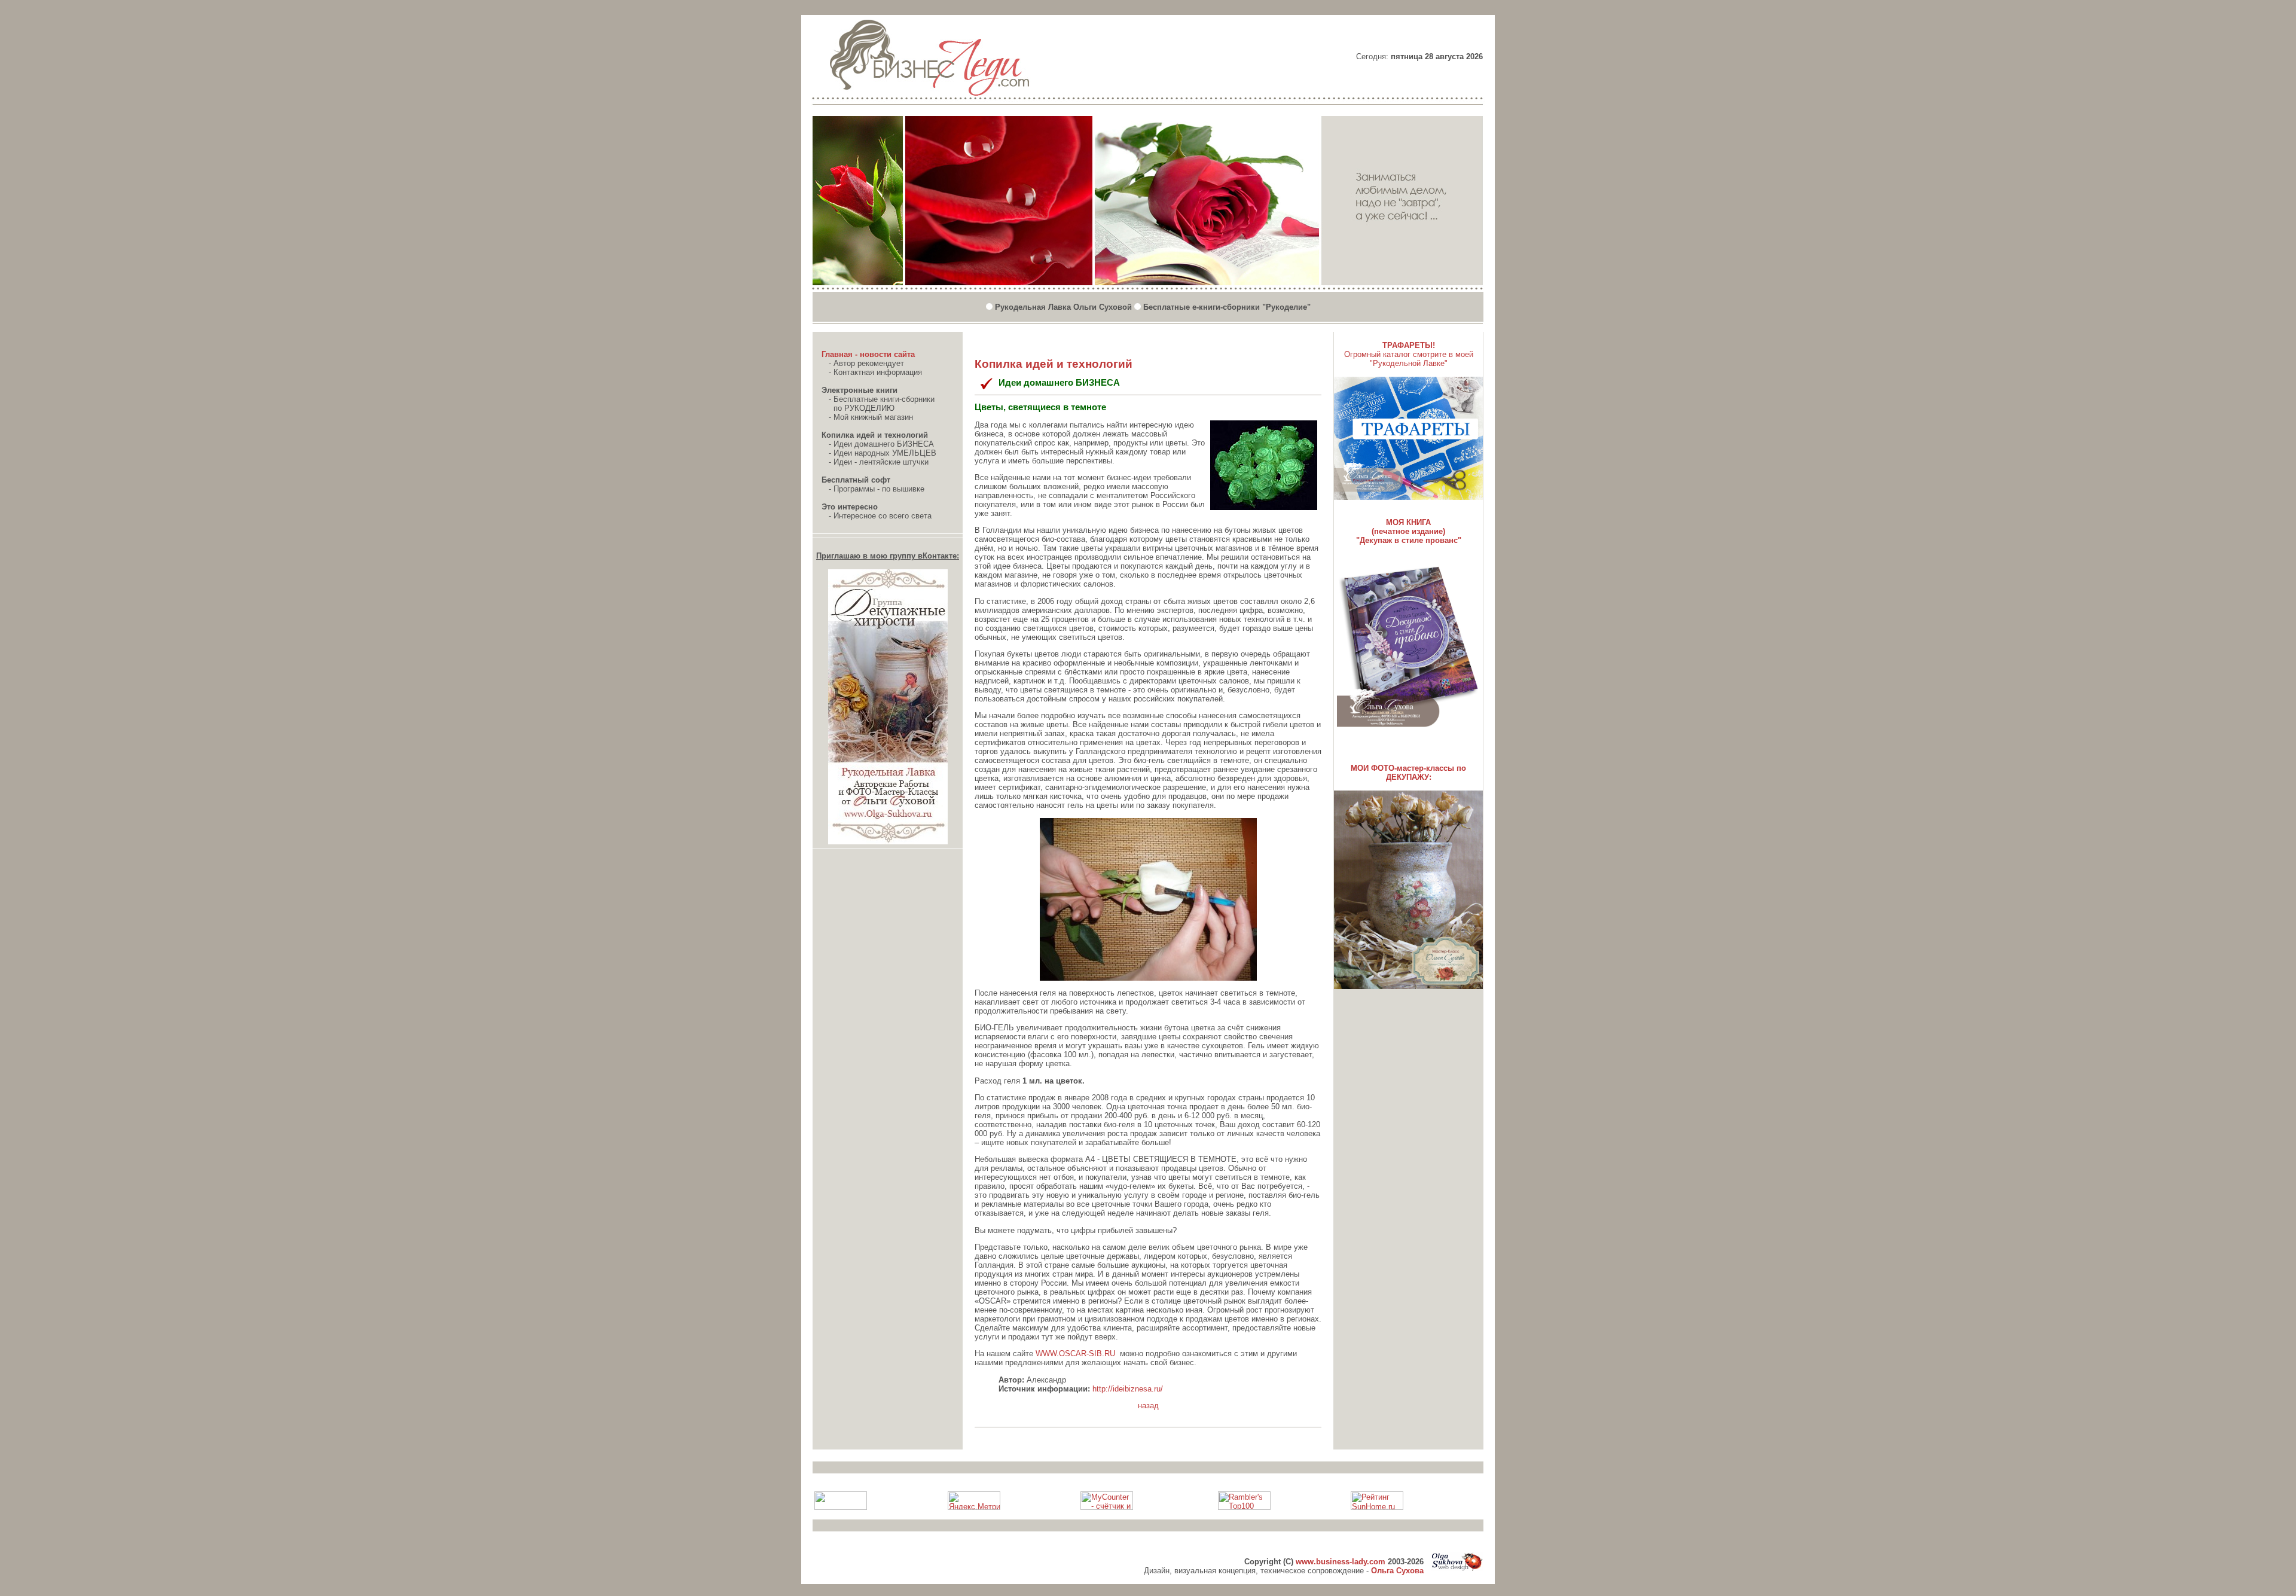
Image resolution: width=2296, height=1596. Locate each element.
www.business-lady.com (1341, 1562)
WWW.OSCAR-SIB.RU (1075, 1354)
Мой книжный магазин (873, 417)
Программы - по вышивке (879, 489)
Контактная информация (878, 372)
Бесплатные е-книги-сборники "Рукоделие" (1227, 307)
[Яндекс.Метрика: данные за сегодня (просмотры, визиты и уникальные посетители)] (974, 1501)
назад (1148, 1406)
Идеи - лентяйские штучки (881, 462)
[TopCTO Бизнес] (8, 10)
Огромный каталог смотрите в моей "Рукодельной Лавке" (1409, 359)
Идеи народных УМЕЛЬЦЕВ (885, 453)
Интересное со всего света (883, 516)
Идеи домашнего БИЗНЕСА (884, 444)
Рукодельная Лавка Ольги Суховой (1063, 307)
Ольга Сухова (1397, 1571)
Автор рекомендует (869, 363)
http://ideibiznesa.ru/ (1128, 1389)
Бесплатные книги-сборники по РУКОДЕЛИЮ (878, 404)
